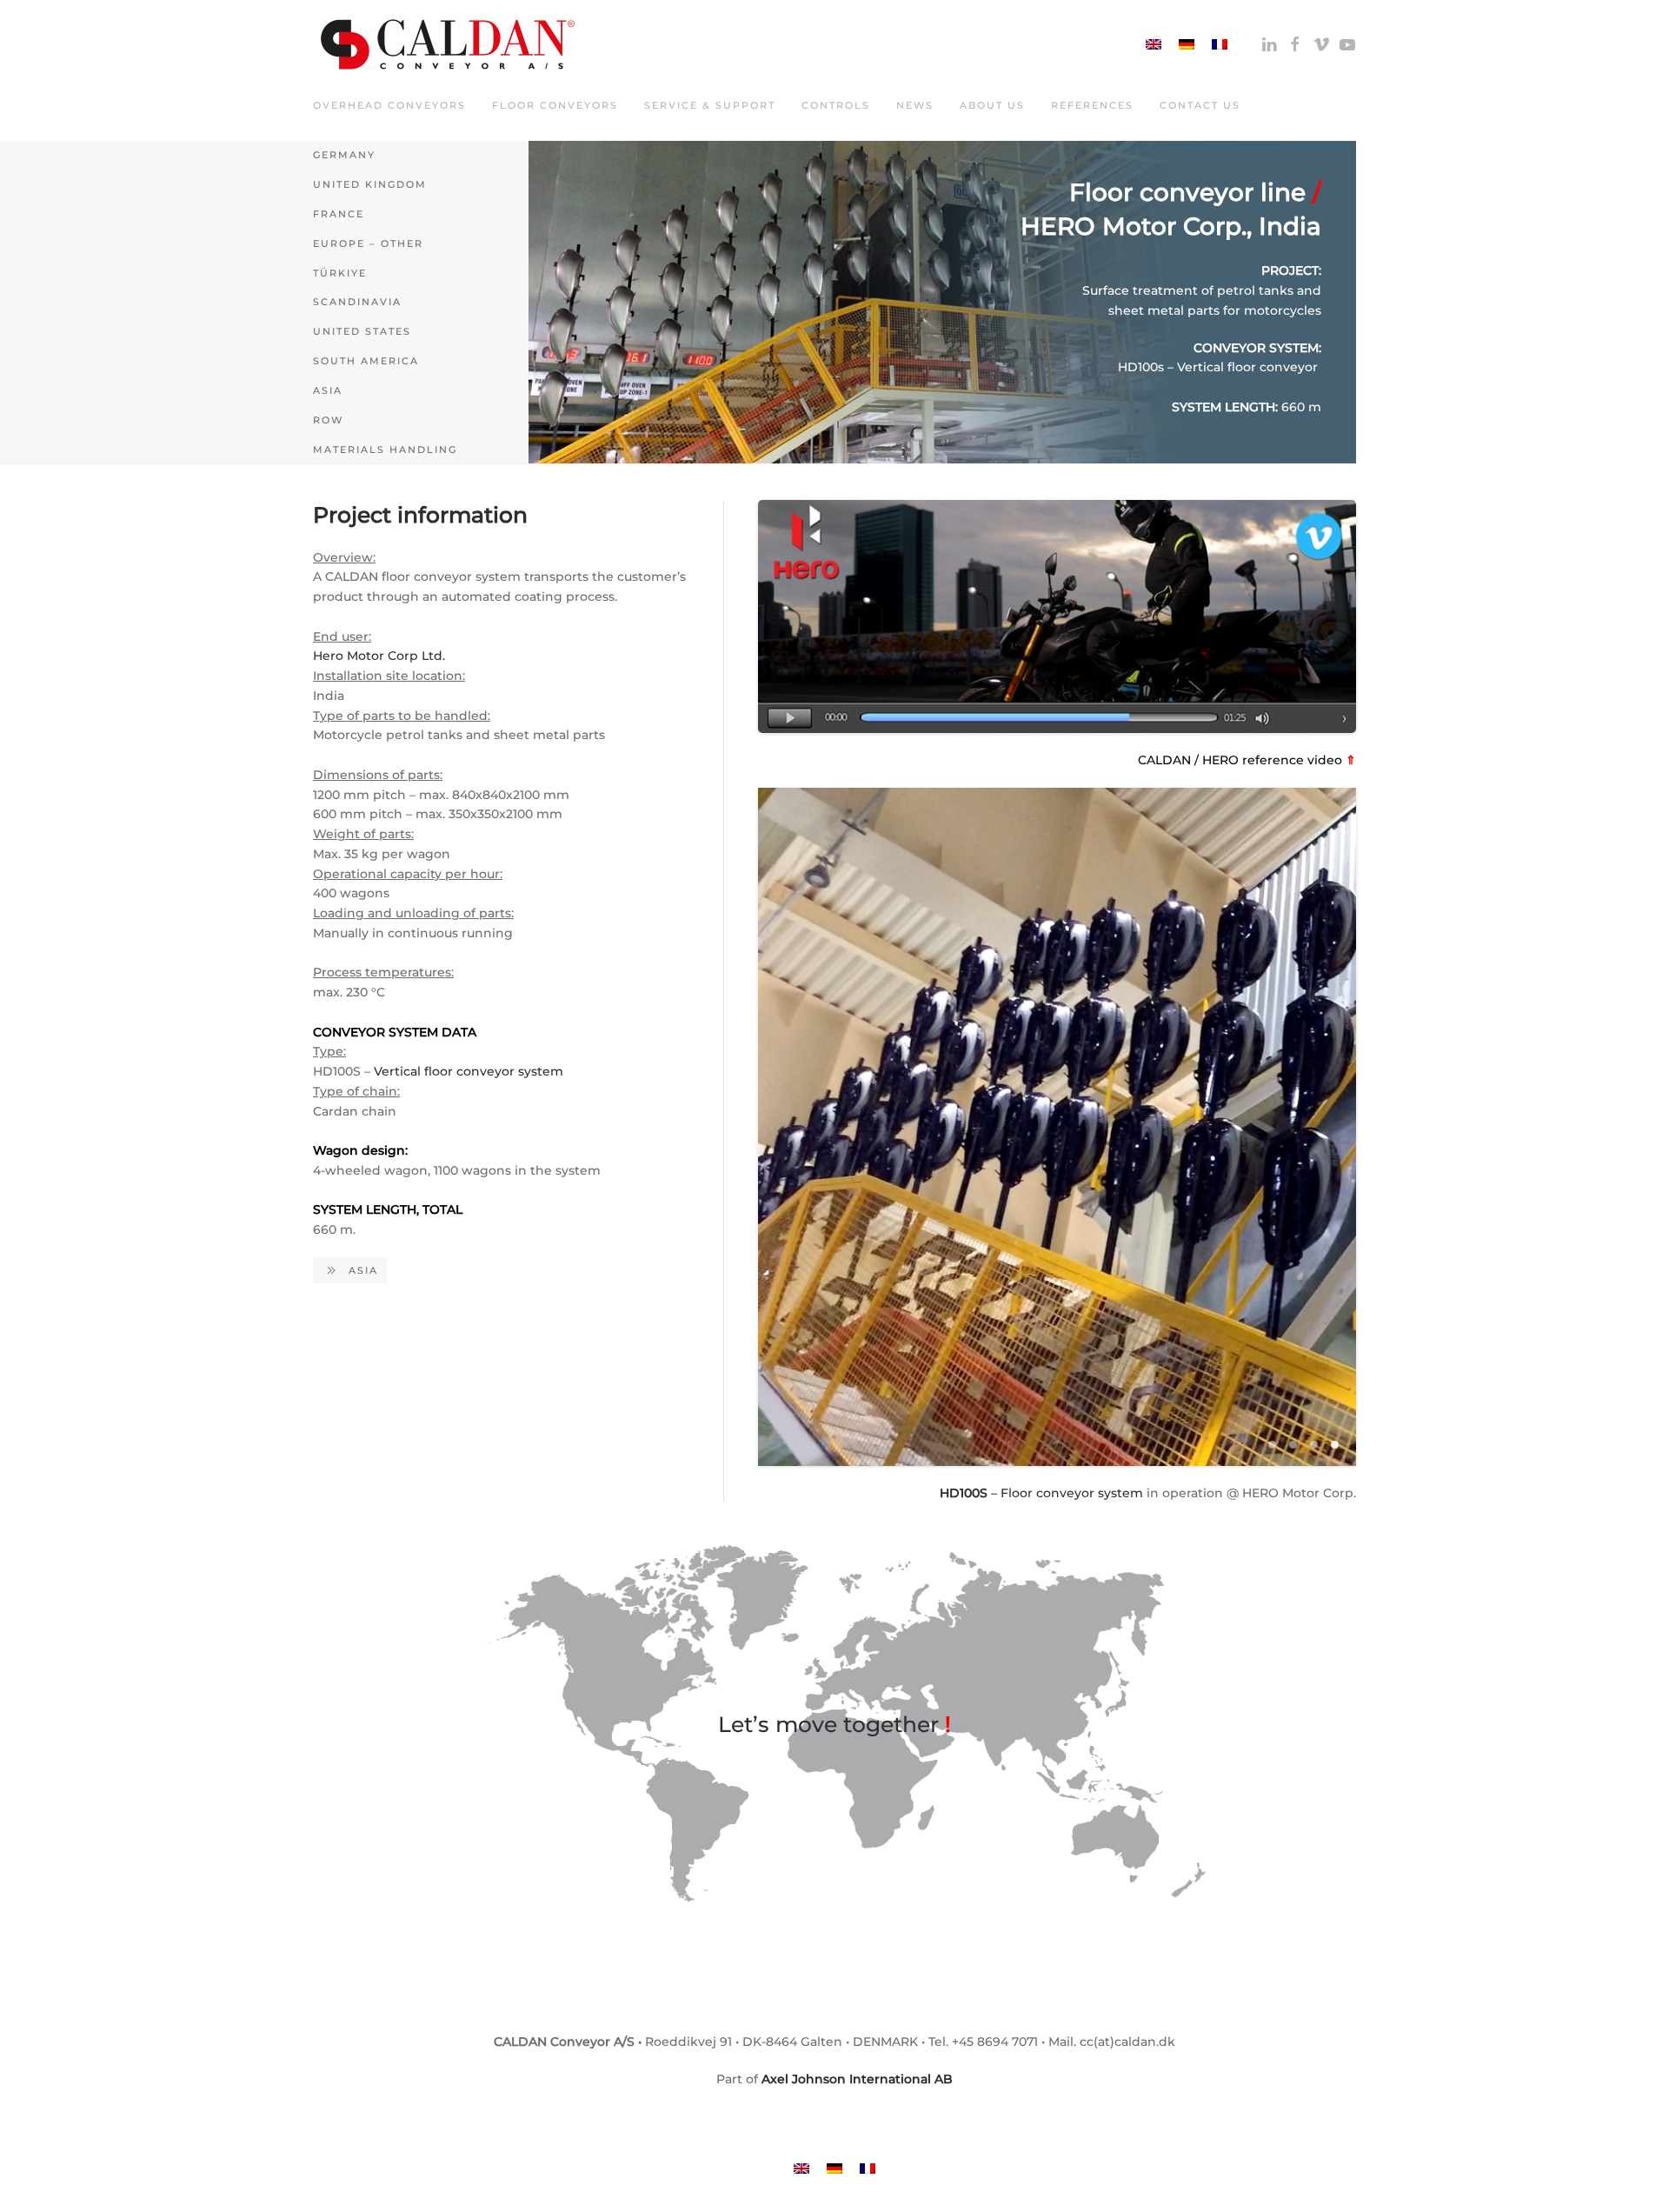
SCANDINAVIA (357, 302)
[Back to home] (448, 44)
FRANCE (339, 214)
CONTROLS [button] (836, 105)
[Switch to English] (1154, 44)
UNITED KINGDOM (370, 184)
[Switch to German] (1187, 44)
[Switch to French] (1220, 44)
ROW (328, 420)
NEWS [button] (915, 105)
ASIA (328, 390)
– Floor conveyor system (1041, 1493)
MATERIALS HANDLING (385, 450)
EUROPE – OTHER (368, 243)
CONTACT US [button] (1200, 105)
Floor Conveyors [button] (555, 105)
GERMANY (344, 155)
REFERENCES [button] (1092, 105)
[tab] (1272, 1445)
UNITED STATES (362, 331)
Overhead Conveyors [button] (389, 105)
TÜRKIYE (340, 273)
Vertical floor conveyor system (469, 1071)
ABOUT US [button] (992, 105)
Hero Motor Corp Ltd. (379, 656)
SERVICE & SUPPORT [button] (710, 105)
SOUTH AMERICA (366, 361)
